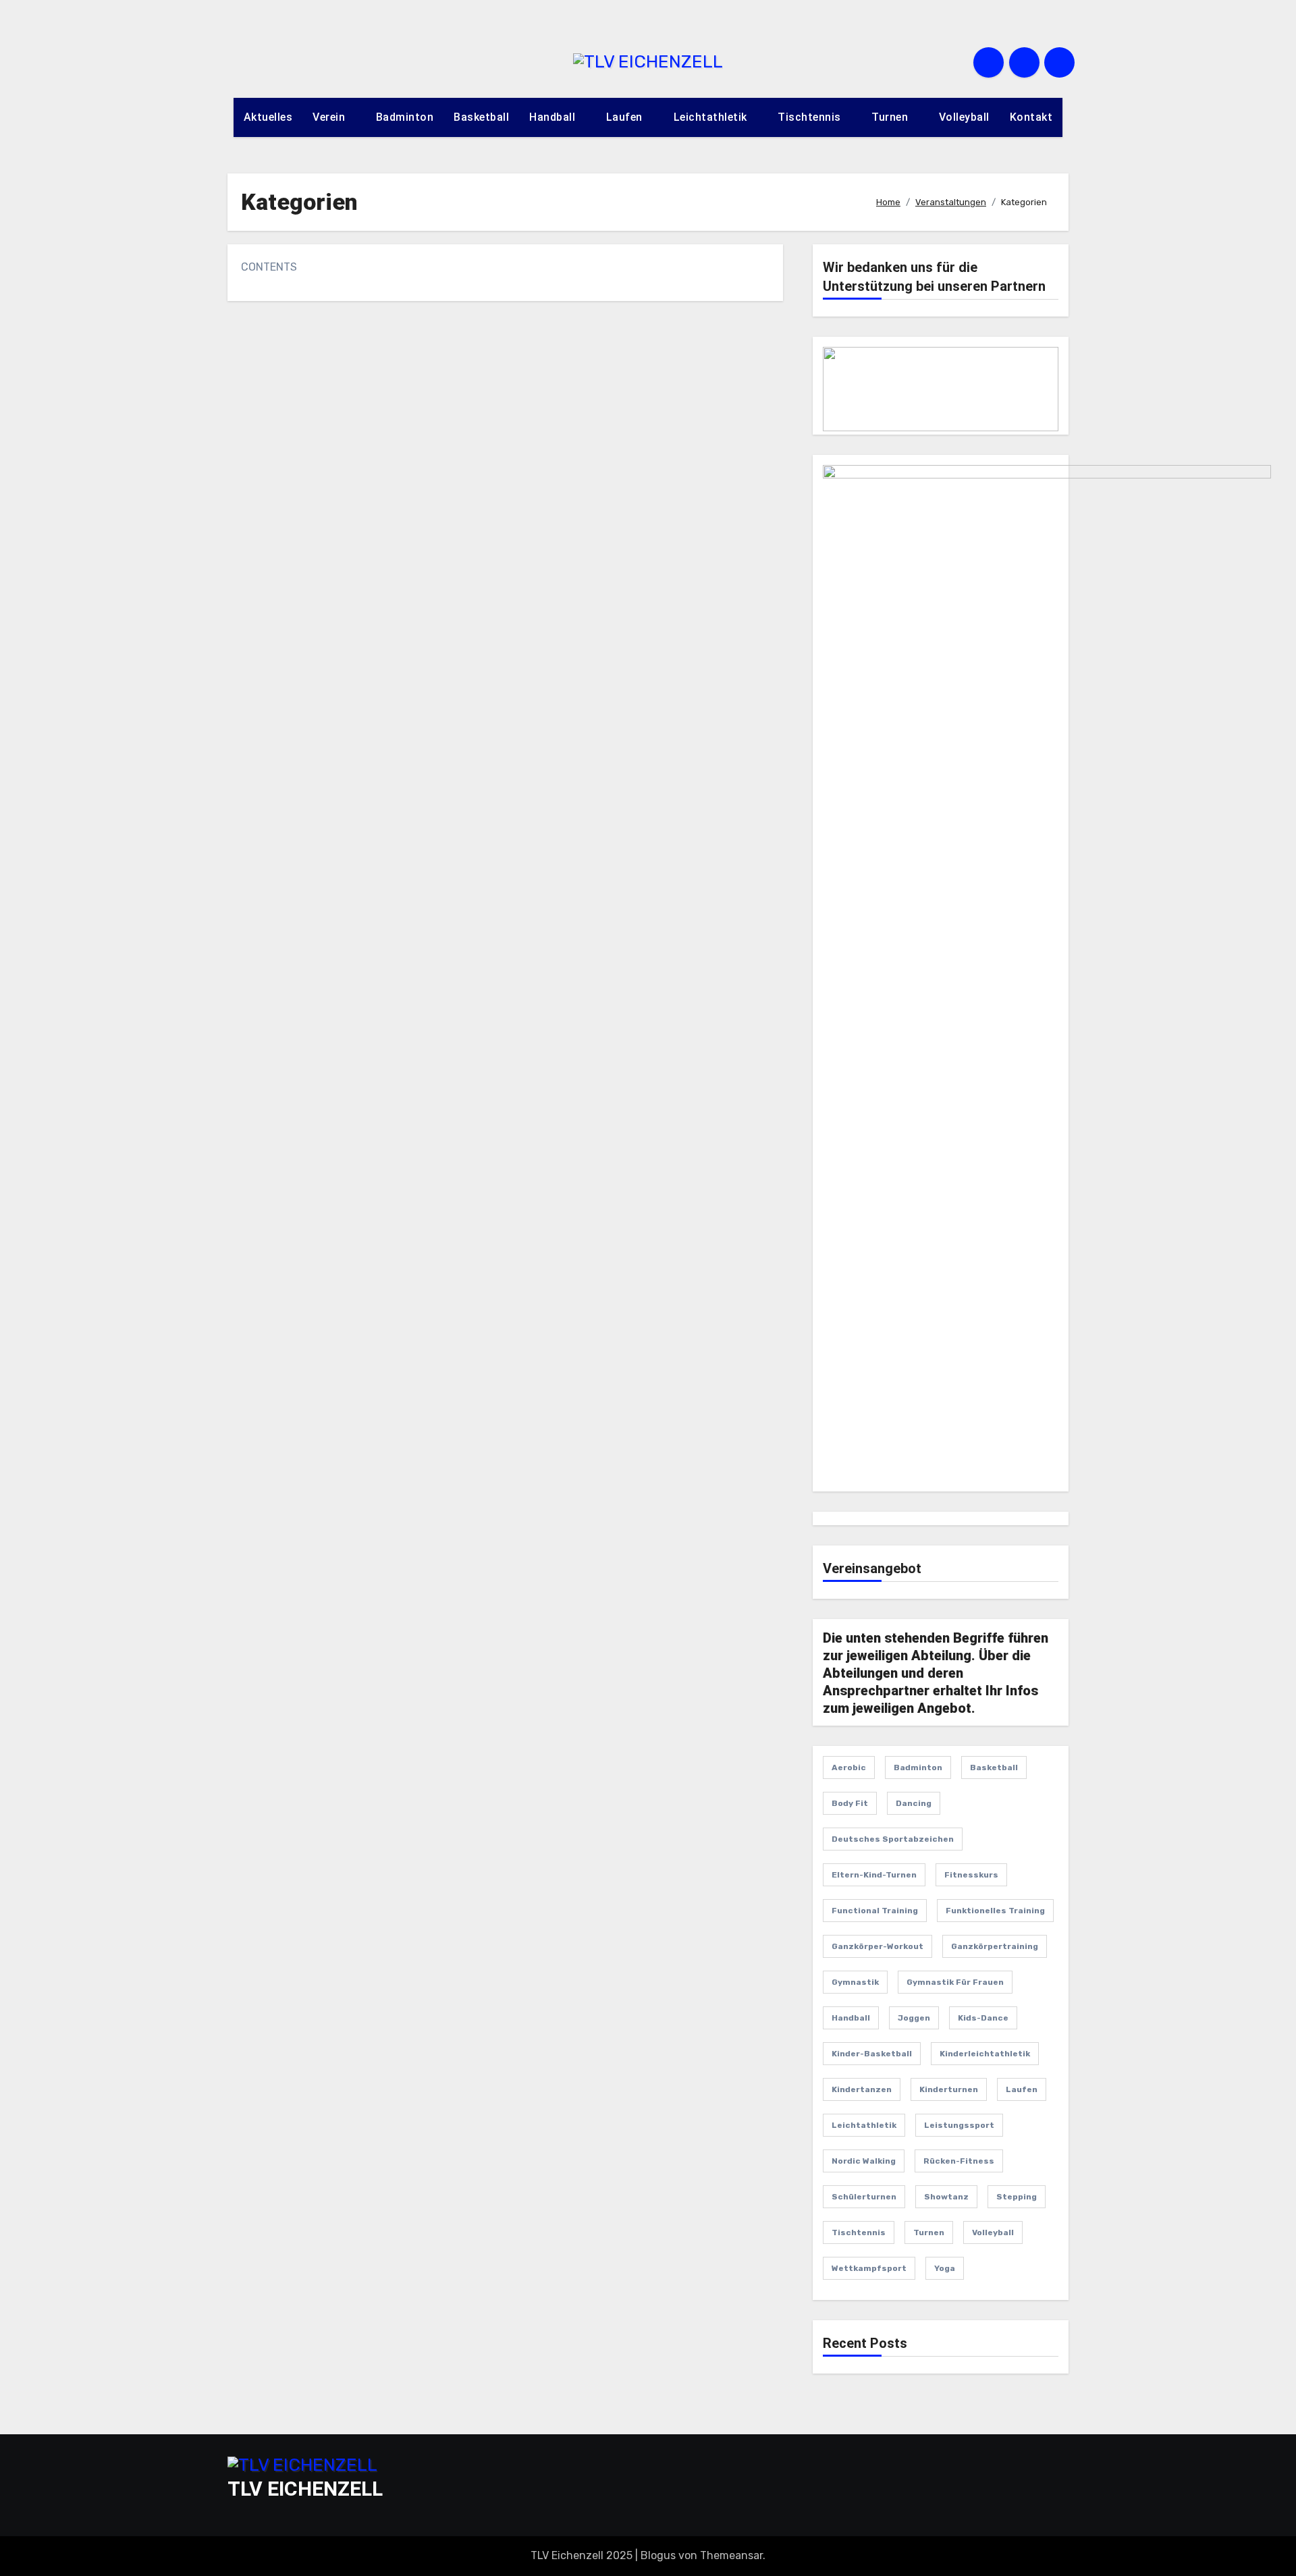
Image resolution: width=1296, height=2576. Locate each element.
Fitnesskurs (971, 1875)
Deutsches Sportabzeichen (893, 1839)
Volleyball (964, 117)
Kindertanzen (862, 2089)
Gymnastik (855, 1982)
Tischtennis (811, 117)
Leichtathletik (712, 117)
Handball (554, 117)
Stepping (1017, 2197)
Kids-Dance (983, 2018)
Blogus (658, 2555)
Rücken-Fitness (959, 2161)
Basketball (481, 117)
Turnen (891, 117)
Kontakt (1031, 117)
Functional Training (875, 1911)
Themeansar (731, 2555)
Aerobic (849, 1767)
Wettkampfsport (869, 2268)
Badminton (405, 117)
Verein (330, 117)
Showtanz (946, 2197)
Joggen (914, 2018)
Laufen (626, 117)
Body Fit (850, 1803)
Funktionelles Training (995, 1911)
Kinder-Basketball (872, 2054)
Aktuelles (268, 117)
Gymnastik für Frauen (955, 1982)
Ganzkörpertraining (995, 1946)
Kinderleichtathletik (985, 2054)
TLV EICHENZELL (305, 2489)
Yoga (945, 2268)
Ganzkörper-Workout (878, 1946)
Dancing (914, 1803)
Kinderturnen (949, 2089)
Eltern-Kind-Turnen (874, 1875)
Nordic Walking (864, 2161)
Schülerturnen (864, 2197)
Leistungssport (959, 2125)
